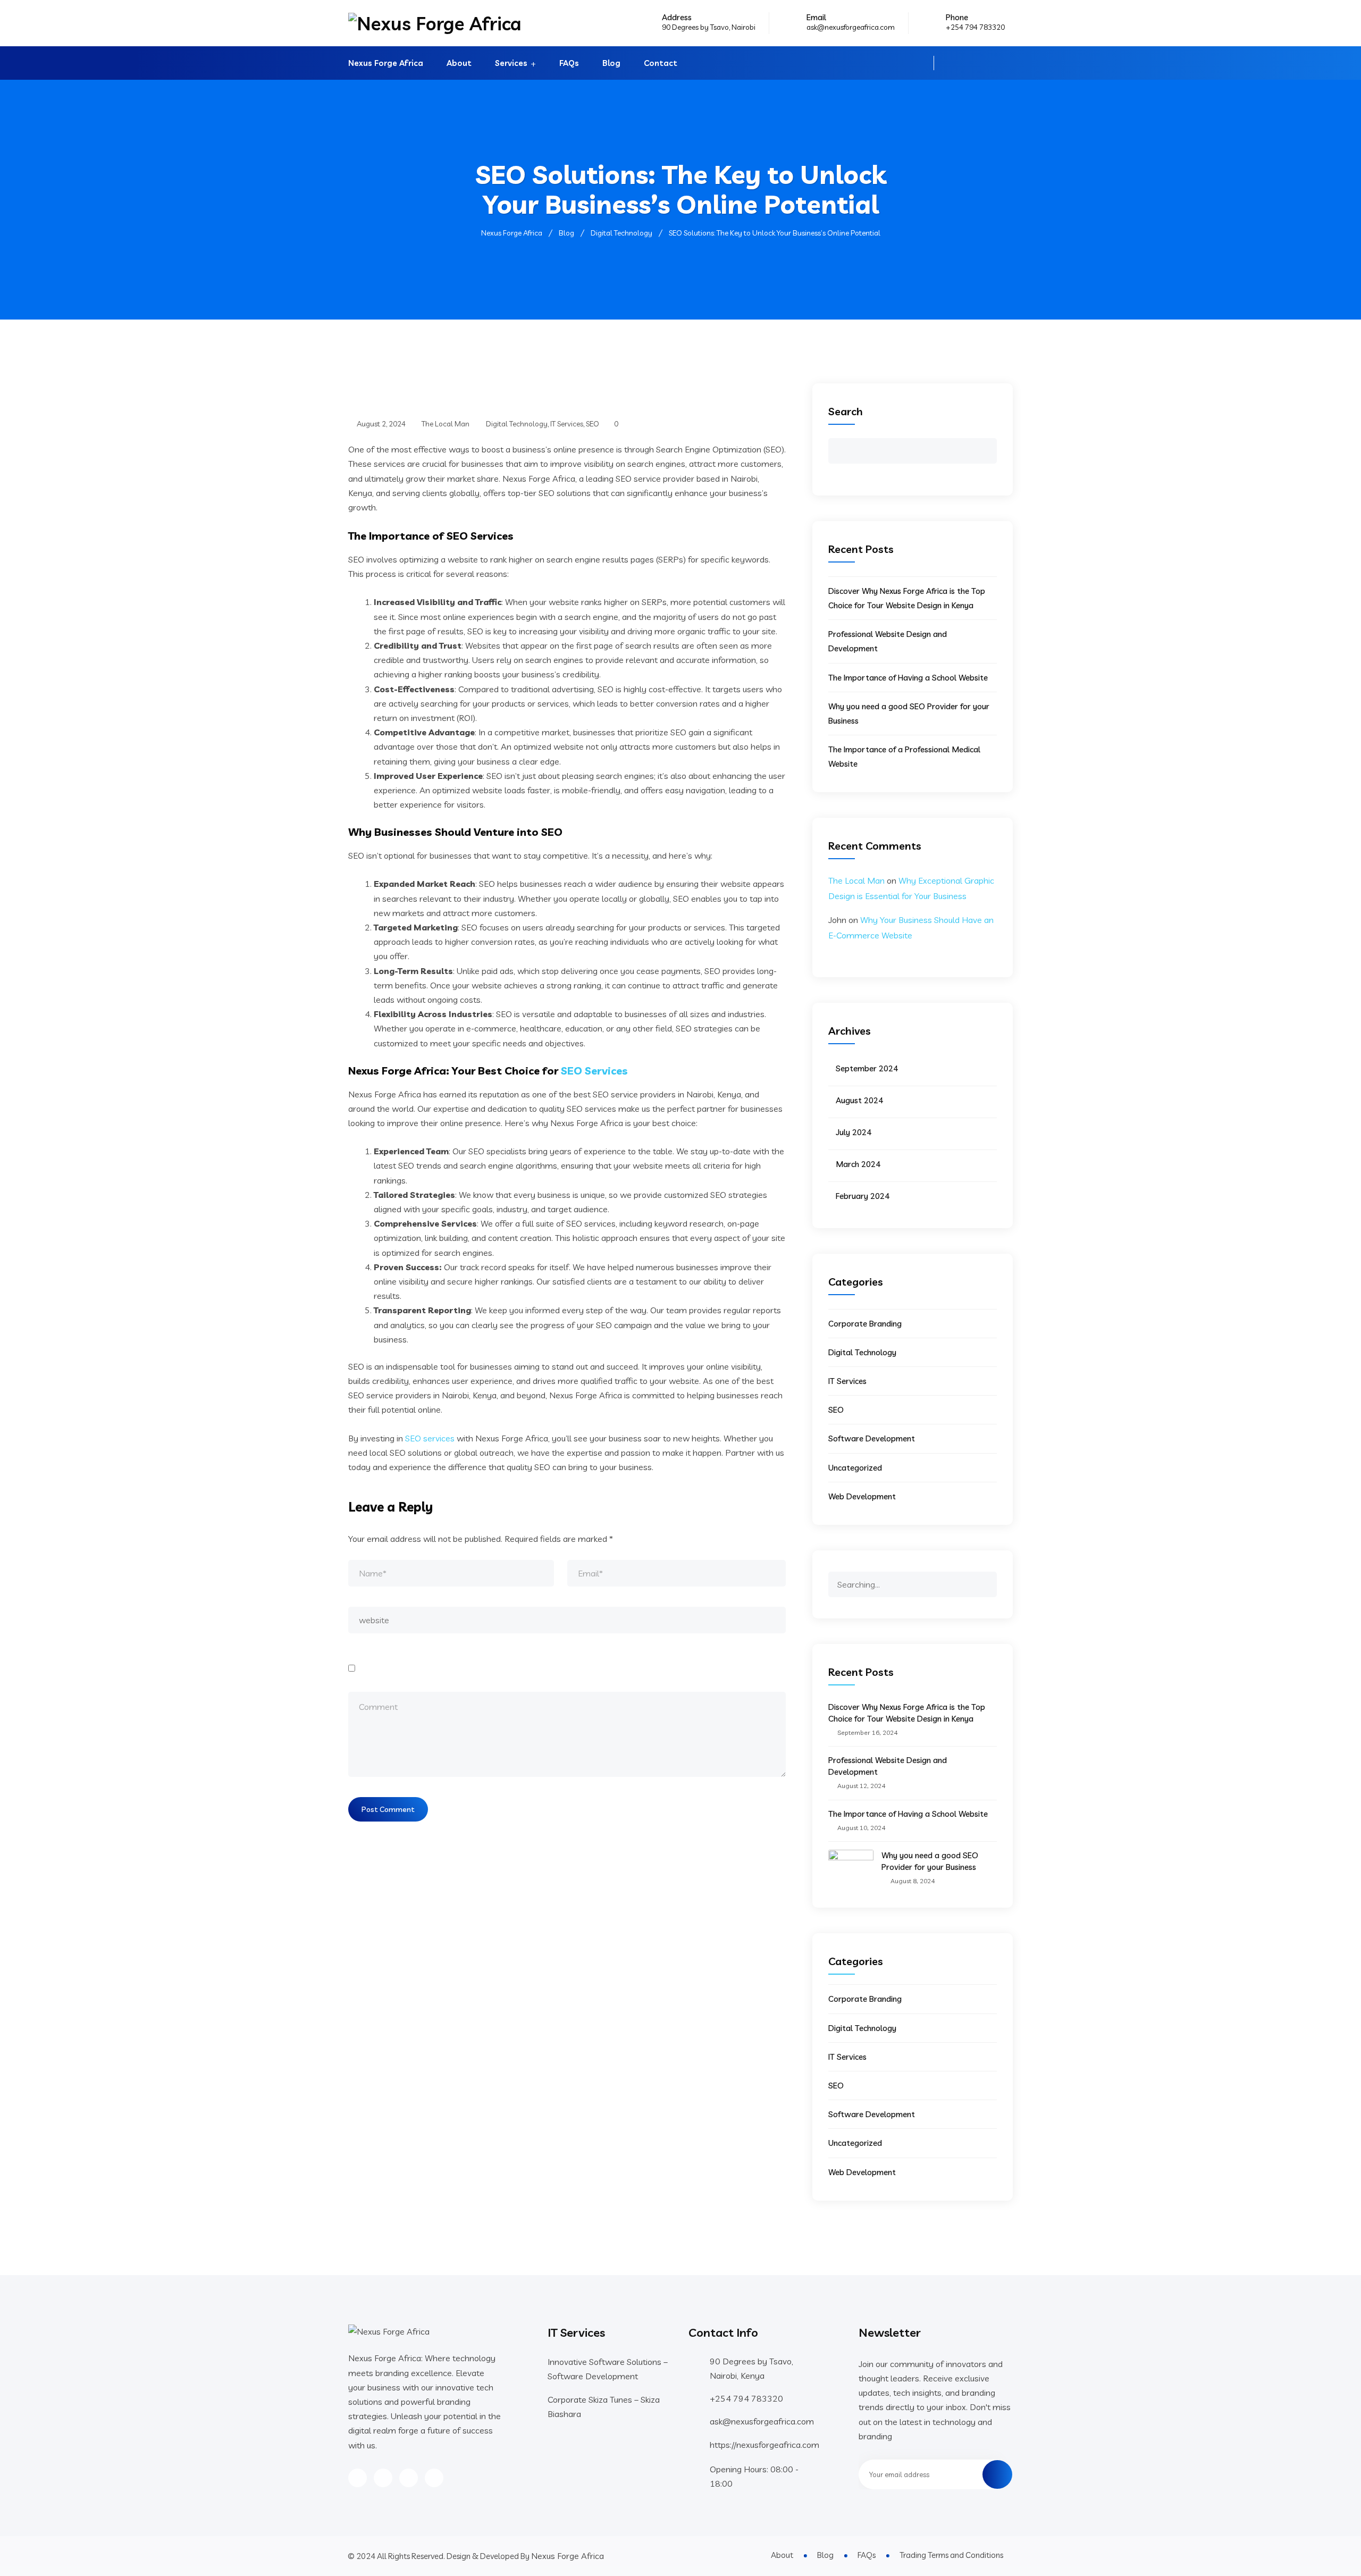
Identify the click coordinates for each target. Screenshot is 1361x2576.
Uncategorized (855, 1468)
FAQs (569, 63)
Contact (661, 63)
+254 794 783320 (975, 27)
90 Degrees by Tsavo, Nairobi (709, 27)
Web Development (862, 1496)
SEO (593, 424)
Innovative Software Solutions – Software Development (608, 2369)
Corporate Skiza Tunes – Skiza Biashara (604, 2407)
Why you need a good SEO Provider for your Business (930, 1861)
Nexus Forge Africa (386, 63)
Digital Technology (517, 424)
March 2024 (858, 1164)
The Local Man (856, 880)
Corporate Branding (865, 1324)
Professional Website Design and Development (888, 1766)
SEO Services (594, 1071)
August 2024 (859, 1100)
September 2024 (867, 1068)
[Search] (988, 1579)
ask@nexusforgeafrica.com (851, 27)
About (459, 63)
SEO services (430, 1438)
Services (511, 63)
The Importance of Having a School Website (908, 678)
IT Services (567, 424)
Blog (611, 63)
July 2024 (854, 1132)
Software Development (872, 1438)
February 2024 (863, 1196)
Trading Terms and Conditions (951, 2555)
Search (846, 411)
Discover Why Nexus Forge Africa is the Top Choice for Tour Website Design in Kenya (907, 1713)
